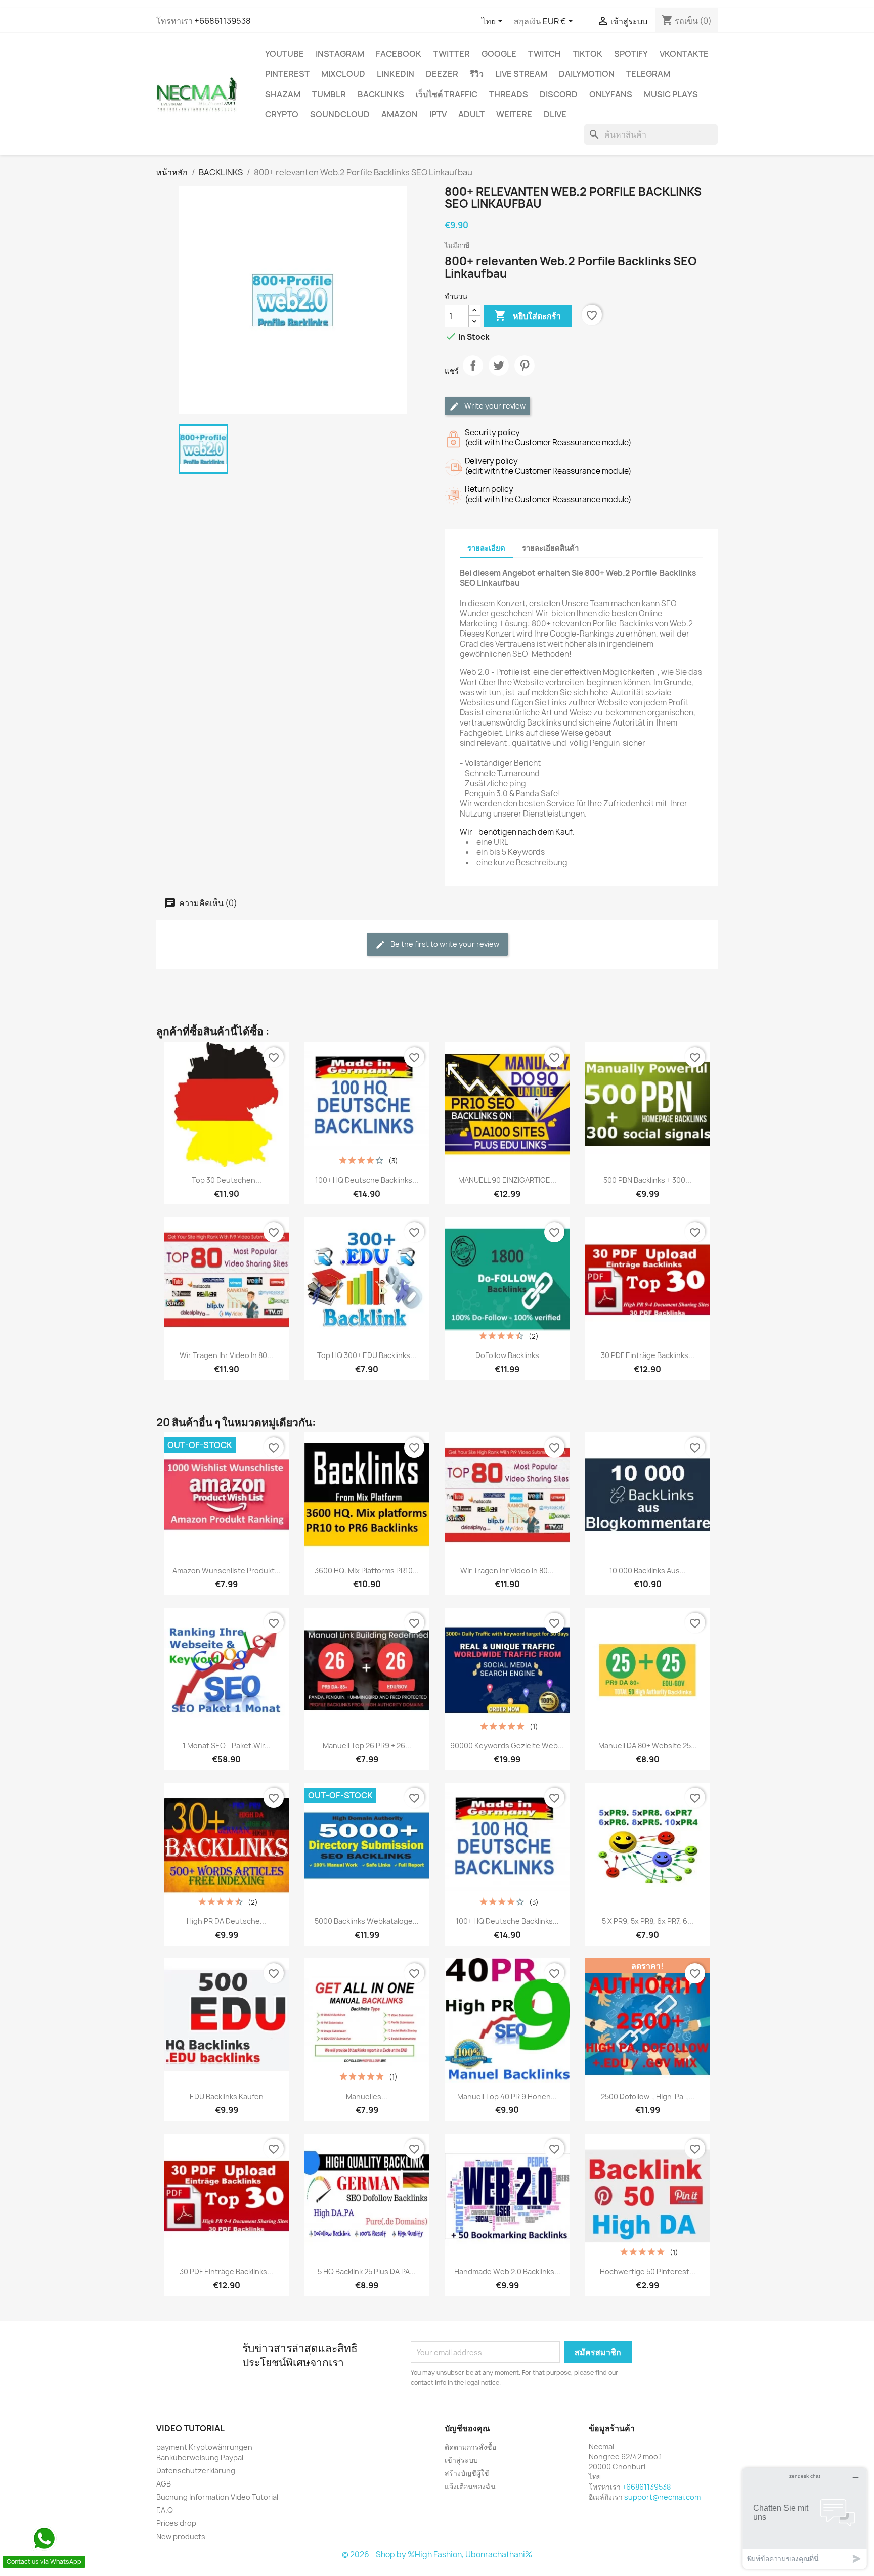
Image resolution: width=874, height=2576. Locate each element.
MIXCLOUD (343, 74)
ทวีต (499, 374)
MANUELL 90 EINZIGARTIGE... (507, 1180)
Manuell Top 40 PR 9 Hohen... (507, 2096)
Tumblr (329, 94)
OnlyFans (611, 94)
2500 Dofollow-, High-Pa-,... (648, 2096)
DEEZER (442, 74)
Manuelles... (367, 2096)
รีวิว (477, 74)
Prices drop (176, 2523)
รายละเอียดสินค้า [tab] (550, 548)
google (499, 54)
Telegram (648, 74)
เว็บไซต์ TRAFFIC (447, 94)
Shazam (283, 94)
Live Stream (521, 74)
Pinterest (287, 74)
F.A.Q (165, 2510)
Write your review (494, 406)
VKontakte (684, 54)
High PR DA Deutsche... (226, 1921)
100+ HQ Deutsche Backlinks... (367, 1180)
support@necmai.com (662, 2497)
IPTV (438, 114)
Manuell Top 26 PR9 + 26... (367, 1746)
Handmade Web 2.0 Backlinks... (507, 2271)
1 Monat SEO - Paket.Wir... (227, 1746)
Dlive (555, 114)
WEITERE (514, 114)
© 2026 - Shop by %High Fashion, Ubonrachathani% (437, 2555)
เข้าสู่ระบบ (461, 2460)
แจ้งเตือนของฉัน (470, 2486)
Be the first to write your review (444, 944)
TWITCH (544, 54)
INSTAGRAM (340, 54)
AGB (164, 2484)
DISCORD (559, 94)
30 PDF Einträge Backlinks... (648, 1355)
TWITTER (451, 54)
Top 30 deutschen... (227, 1180)
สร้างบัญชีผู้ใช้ (467, 2473)
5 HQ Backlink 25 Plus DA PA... (367, 2271)
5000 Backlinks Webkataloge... (367, 1921)
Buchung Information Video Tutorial (217, 2497)
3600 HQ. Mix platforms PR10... (367, 1571)
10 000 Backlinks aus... (648, 1571)
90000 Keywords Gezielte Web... (507, 1746)
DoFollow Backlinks (507, 1355)
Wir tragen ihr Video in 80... (226, 1355)
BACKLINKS (381, 94)
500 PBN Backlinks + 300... (647, 1180)
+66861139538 (223, 21)
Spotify (631, 54)
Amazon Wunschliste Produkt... (227, 1571)
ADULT (471, 114)
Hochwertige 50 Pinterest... (648, 2271)
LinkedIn (396, 74)
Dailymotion (587, 74)
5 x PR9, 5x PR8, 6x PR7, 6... (648, 1921)
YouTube (285, 54)
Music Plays (671, 94)
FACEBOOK (399, 54)
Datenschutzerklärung (196, 2471)
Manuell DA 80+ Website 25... (648, 1746)
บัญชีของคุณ (467, 2428)
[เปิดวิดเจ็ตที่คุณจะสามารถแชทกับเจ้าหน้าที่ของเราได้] (805, 2518)
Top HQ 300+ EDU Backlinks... (367, 1355)
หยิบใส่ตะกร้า (528, 315)
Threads (509, 94)
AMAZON (400, 114)
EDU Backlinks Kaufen (227, 2096)
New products (181, 2536)
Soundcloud (340, 114)
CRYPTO (282, 114)
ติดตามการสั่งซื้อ (470, 2447)
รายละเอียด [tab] (486, 548)
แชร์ (473, 374)
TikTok (587, 54)
